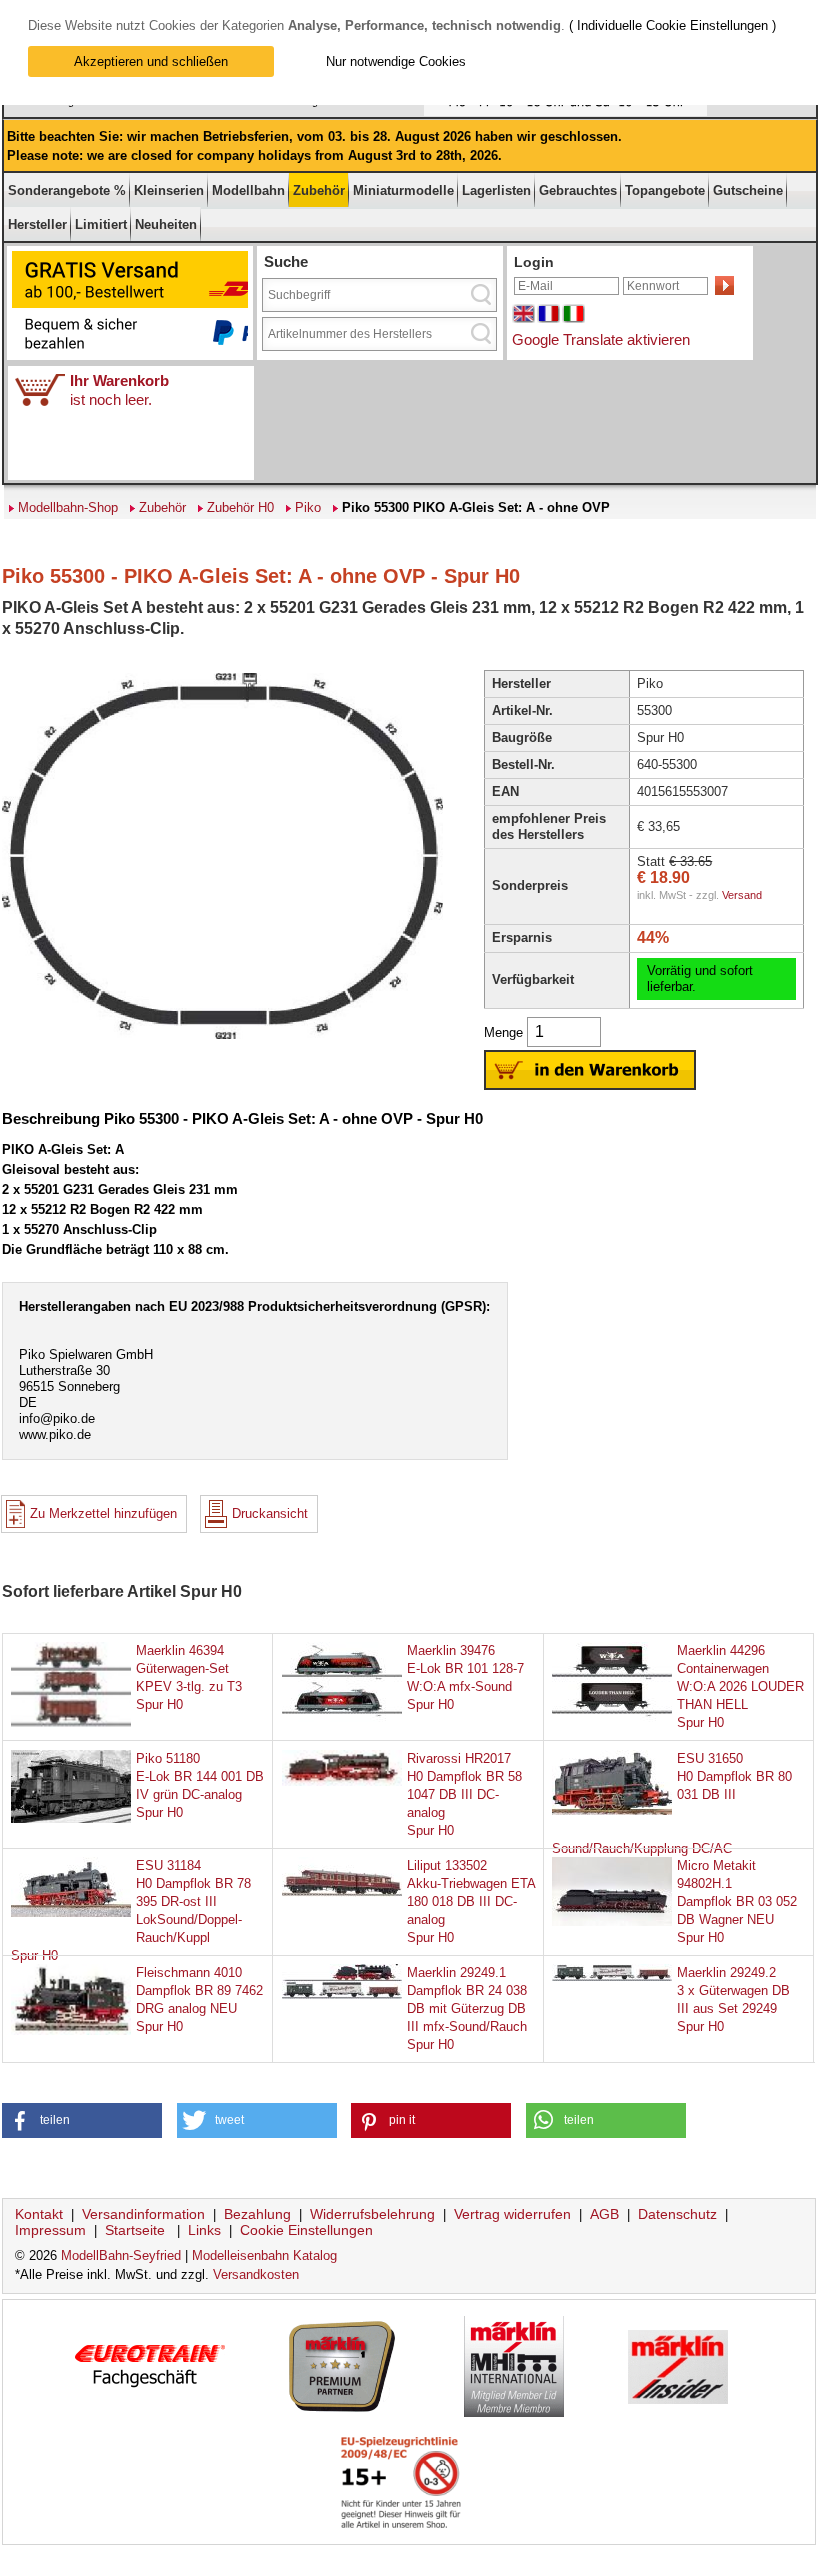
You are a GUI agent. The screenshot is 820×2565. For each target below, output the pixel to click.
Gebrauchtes (578, 190)
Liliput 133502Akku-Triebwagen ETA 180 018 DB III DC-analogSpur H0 (471, 1901)
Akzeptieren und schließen (151, 61)
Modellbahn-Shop (68, 507)
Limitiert (101, 224)
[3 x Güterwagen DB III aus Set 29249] (612, 1976)
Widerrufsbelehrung (372, 2214)
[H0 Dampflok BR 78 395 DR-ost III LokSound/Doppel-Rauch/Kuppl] (71, 1912)
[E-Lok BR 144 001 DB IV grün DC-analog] (71, 1818)
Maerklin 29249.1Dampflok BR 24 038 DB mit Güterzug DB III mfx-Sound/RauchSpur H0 (467, 2008)
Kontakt (39, 2214)
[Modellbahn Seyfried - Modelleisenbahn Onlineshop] (363, 112)
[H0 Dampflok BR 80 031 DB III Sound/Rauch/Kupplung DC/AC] (612, 1810)
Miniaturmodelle (403, 190)
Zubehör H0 (240, 507)
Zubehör (319, 190)
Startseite (135, 2230)
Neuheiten (166, 224)
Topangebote (665, 190)
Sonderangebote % (67, 190)
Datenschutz (677, 2214)
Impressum (50, 2230)
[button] (82, 2120)
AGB (604, 2214)
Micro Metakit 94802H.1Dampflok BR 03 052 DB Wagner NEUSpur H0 (737, 1901)
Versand (742, 895)
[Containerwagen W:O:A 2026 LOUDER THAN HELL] (612, 1723)
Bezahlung (257, 2214)
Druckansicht (270, 1513)
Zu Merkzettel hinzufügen (103, 1513)
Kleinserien (169, 190)
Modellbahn (248, 190)
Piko (308, 507)
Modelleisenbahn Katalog (264, 2255)
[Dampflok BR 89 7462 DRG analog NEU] (71, 2030)
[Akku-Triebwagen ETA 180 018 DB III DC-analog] (342, 1892)
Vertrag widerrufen (512, 2214)
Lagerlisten (496, 190)
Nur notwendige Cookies (396, 61)
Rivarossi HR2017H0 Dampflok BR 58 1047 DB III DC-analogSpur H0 (464, 1794)
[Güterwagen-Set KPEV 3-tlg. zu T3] (71, 1723)
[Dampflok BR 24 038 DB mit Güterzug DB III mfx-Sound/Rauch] (342, 1994)
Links (204, 2230)
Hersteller (37, 224)
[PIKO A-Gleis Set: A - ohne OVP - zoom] (222, 1037)
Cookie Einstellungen (306, 2230)
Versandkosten (256, 2274)
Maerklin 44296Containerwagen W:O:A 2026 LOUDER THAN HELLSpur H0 (740, 1686)
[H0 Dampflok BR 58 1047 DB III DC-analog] (342, 1781)
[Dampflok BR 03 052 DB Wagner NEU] (612, 1921)
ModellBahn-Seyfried (121, 2255)
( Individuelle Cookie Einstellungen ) (672, 25)
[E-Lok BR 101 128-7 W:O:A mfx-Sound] (342, 1723)
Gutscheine (748, 190)
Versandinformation (143, 2214)
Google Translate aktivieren (601, 339)
